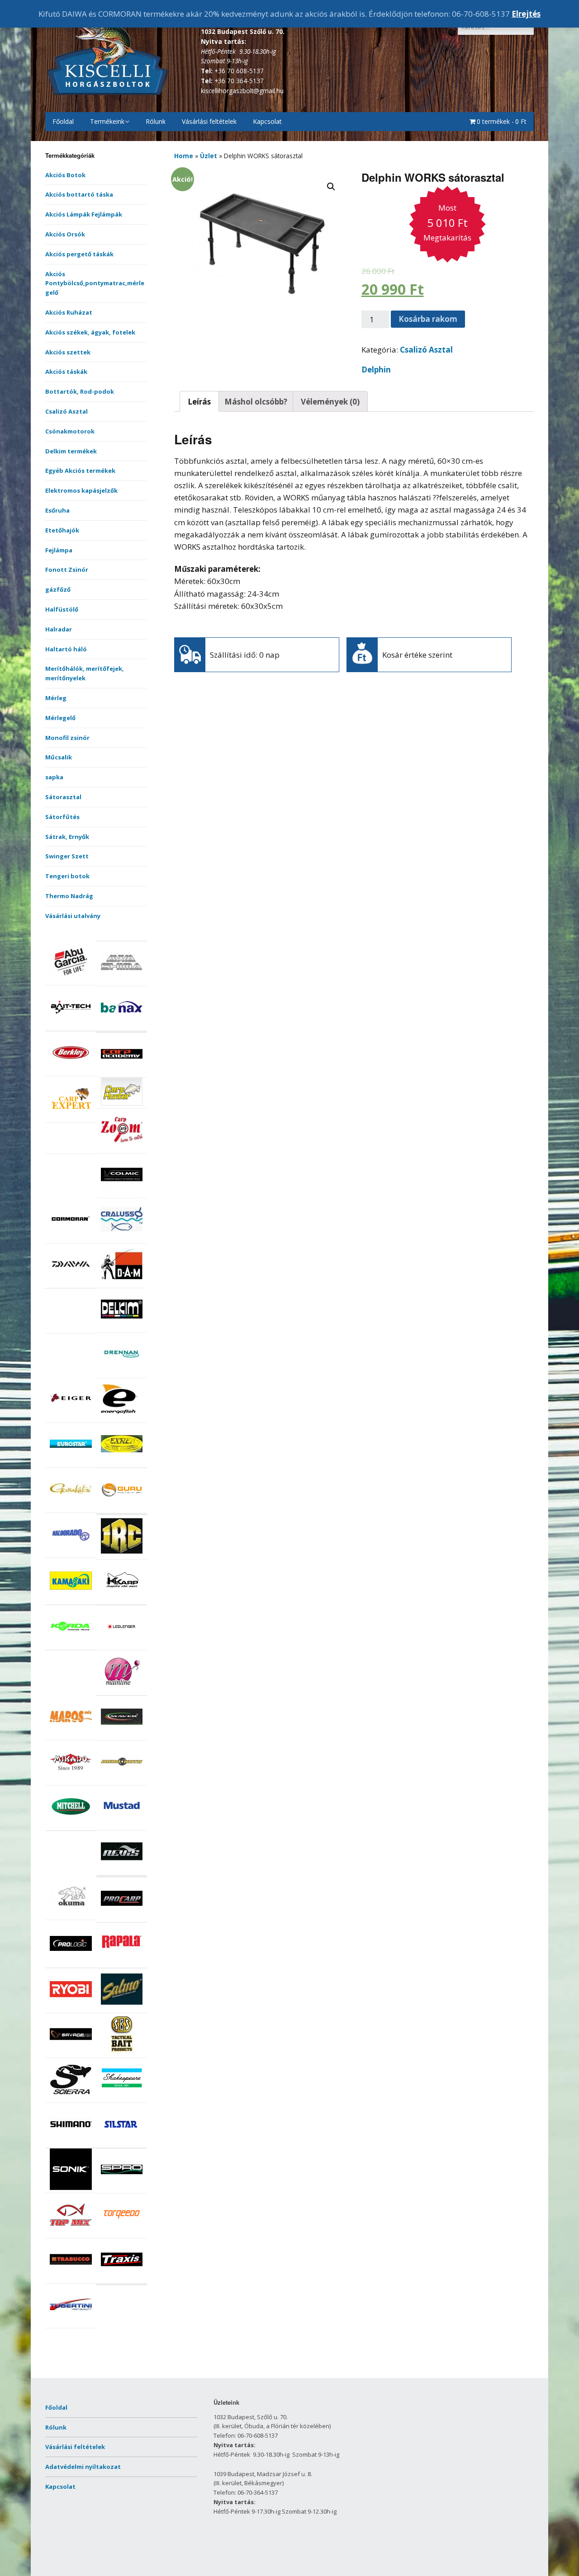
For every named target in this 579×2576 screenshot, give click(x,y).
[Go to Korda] (71, 1645)
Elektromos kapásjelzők (81, 490)
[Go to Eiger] (71, 1418)
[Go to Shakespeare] (122, 2098)
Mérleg (56, 698)
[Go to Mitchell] (71, 1825)
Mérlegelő (60, 718)
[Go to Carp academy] (122, 1073)
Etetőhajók (62, 530)
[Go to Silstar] (122, 2143)
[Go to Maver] (122, 1735)
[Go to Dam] (122, 1283)
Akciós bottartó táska (79, 194)
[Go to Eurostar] (71, 1462)
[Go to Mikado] (71, 1780)
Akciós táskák (66, 372)
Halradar (59, 629)
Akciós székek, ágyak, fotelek (90, 332)
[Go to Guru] (122, 1508)
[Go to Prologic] (71, 1962)
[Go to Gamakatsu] (71, 1507)
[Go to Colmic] (122, 1193)
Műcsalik (59, 757)
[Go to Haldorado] (71, 1553)
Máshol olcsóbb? (256, 402)
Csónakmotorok (70, 431)
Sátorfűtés (62, 817)
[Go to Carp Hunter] (122, 1103)
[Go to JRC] (122, 1554)
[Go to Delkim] (122, 1328)
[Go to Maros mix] (71, 1735)
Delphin (376, 370)
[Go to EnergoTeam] (122, 1418)
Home (184, 156)
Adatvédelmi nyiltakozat (83, 2467)
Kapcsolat (267, 121)
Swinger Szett (67, 856)
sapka (54, 777)
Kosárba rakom (428, 319)
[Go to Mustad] (122, 1825)
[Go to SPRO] (122, 2188)
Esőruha (57, 510)
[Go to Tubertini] (71, 2323)
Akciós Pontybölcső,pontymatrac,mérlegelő (95, 283)
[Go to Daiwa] (71, 1283)
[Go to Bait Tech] (71, 1026)
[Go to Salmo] (122, 2008)
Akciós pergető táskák (79, 254)
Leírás (199, 402)
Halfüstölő (62, 609)
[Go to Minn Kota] (122, 1780)
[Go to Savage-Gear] (71, 2053)
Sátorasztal (63, 797)
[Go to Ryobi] (71, 2008)
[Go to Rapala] (122, 1963)
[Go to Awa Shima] (122, 981)
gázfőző (58, 589)
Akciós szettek (68, 352)
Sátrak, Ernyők (67, 837)
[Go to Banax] (122, 1026)
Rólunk (156, 121)
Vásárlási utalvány (73, 916)
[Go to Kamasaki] (71, 1599)
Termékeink (107, 121)
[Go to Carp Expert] (71, 1117)
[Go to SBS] (122, 2053)
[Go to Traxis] (122, 2278)
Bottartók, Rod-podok (80, 391)
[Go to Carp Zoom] (122, 1148)
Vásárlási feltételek (209, 121)
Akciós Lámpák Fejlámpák (84, 214)
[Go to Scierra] (71, 2098)
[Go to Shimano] (71, 2143)
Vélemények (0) (330, 402)
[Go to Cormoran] (71, 1238)
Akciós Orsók (65, 234)
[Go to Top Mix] (71, 2233)
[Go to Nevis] (122, 1870)
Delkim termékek (71, 451)
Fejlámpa (59, 550)
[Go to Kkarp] (122, 1599)
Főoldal (63, 121)
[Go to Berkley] (71, 1071)
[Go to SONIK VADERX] (71, 2188)
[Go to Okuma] (71, 1915)
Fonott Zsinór (67, 570)
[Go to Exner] (122, 1462)
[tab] (199, 401)
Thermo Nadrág (69, 896)
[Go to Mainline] (122, 1690)
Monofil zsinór (67, 738)
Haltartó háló (66, 649)
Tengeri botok (67, 876)
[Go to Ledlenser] (122, 1645)
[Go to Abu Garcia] (71, 980)
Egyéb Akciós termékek (80, 471)
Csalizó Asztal (66, 411)
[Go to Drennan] (122, 1373)
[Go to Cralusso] (122, 1238)
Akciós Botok (65, 175)
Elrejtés (526, 14)
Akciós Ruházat (69, 312)
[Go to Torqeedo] (122, 2233)
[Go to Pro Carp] (122, 1917)
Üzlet (209, 156)
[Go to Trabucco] (71, 2278)
